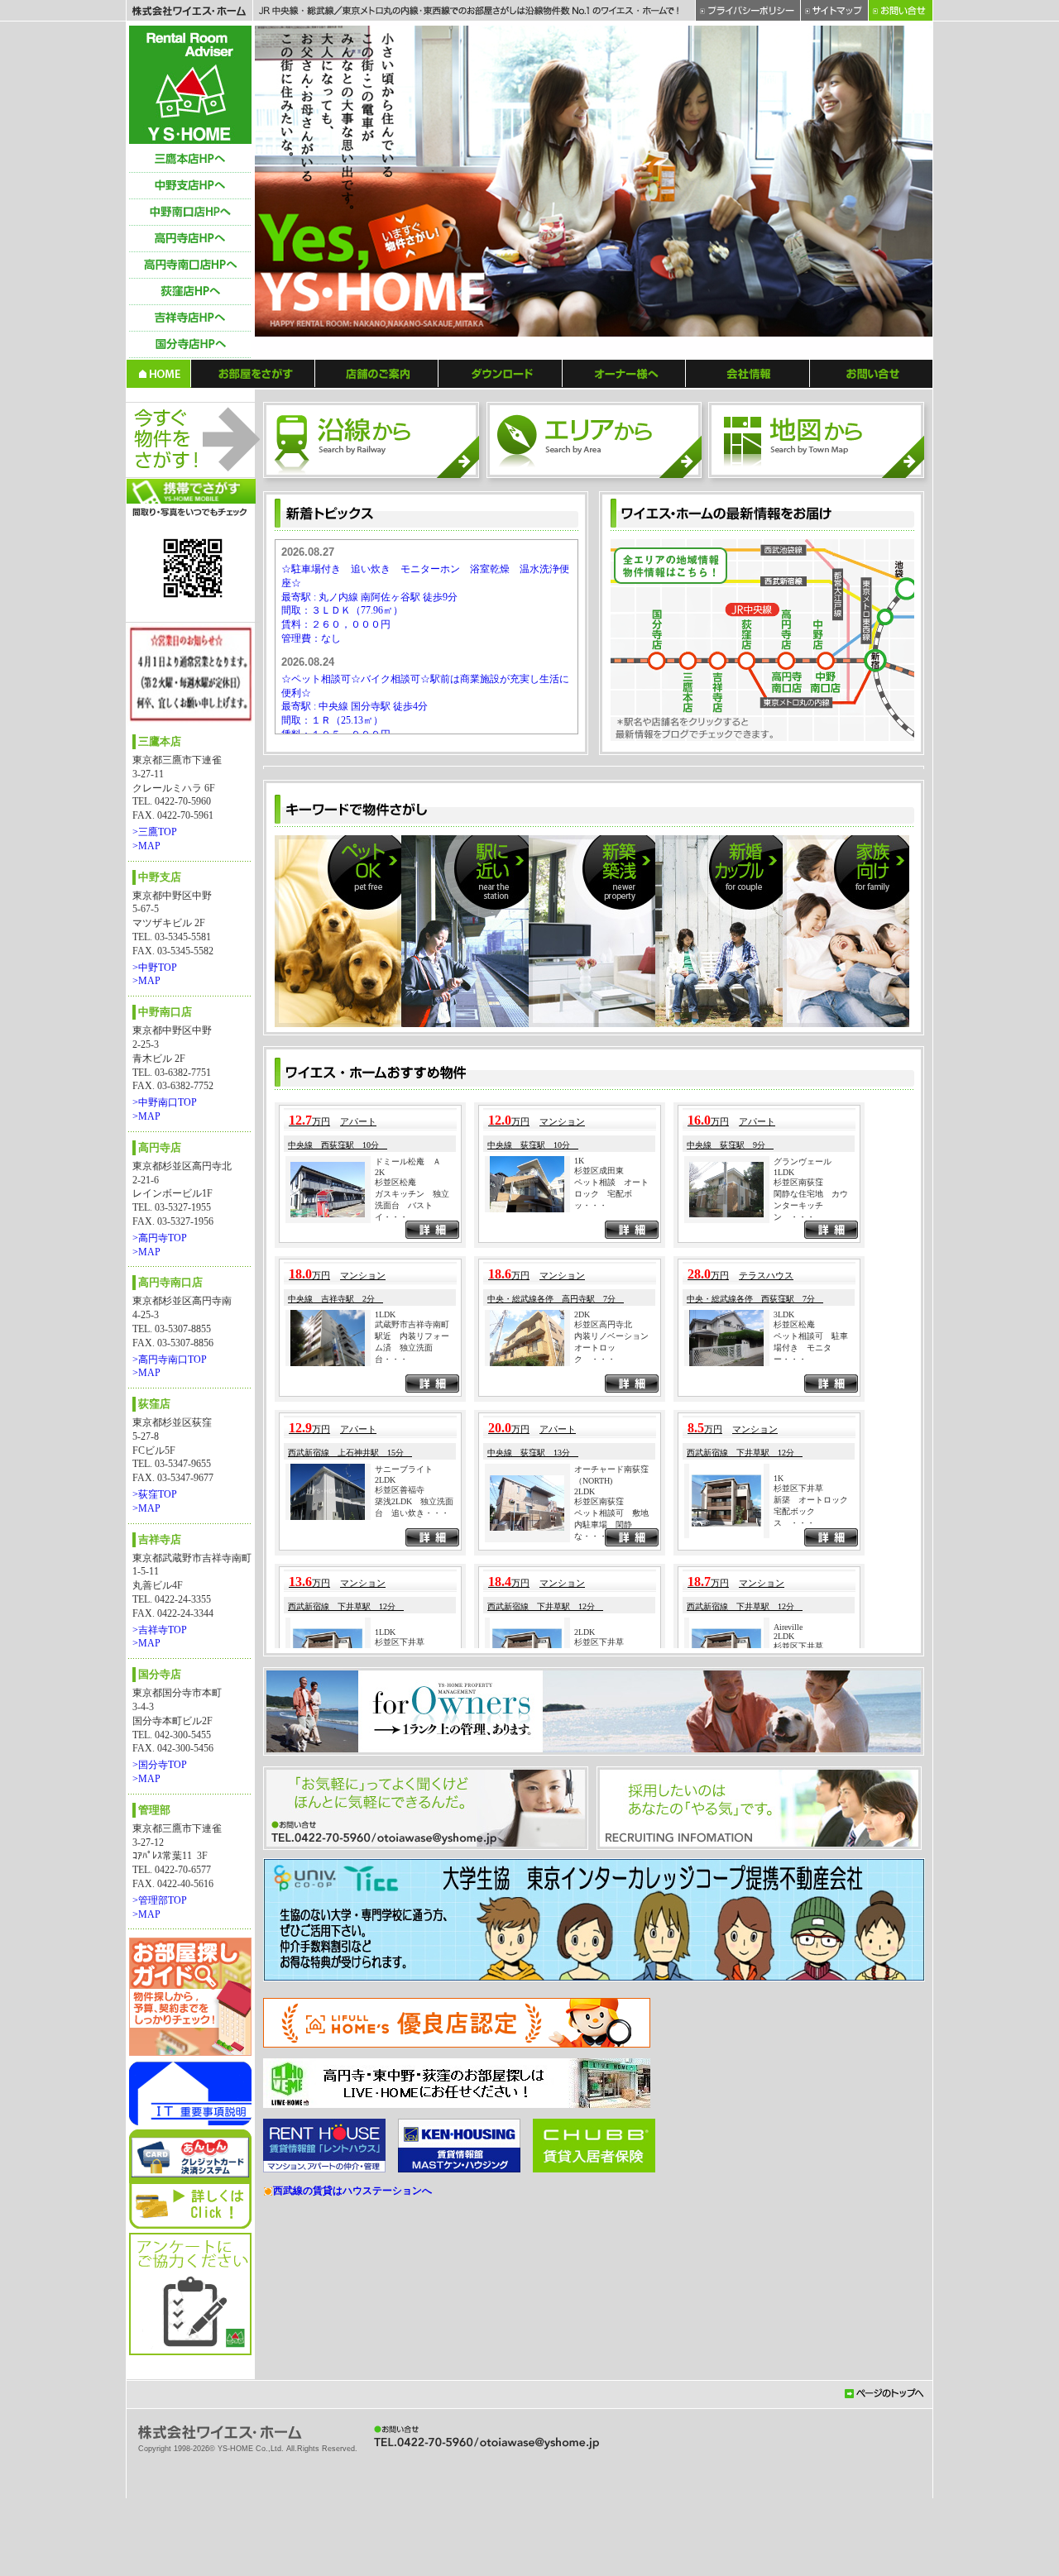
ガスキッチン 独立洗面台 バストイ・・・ (412, 1634)
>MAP (146, 846)
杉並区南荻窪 (798, 1611)
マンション (562, 1551)
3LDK (784, 1744)
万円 (309, 1551)
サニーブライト (404, 1898)
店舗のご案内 (377, 373)
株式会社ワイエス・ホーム (189, 11)
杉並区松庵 (395, 1611)
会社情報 (748, 373)
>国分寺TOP (160, 1765)
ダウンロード (501, 373)
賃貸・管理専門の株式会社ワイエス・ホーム (190, 85)
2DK (582, 1744)
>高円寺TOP (160, 1238)
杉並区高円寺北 (603, 1754)
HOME (158, 373)
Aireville (788, 2056)
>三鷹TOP (155, 832)
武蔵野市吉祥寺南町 (412, 1754)
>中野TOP (155, 968)
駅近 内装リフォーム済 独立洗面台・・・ (412, 1777)
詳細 (432, 1661)
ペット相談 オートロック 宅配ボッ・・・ (611, 1623)
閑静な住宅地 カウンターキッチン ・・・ (811, 1634)
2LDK (385, 1909)
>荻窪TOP (155, 1494)
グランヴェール (803, 1591)
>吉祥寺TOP (160, 1630)
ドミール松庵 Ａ (408, 1591)
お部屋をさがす (253, 373)
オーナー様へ (624, 373)
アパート (358, 1551)
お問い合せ (872, 373)
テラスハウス (766, 1704)
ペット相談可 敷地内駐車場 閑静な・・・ (611, 1954)
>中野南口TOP (165, 1102)
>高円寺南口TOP (170, 1360)
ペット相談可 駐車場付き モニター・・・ (811, 1777)
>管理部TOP (160, 1900)
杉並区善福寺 (400, 1919)
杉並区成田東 (599, 1600)
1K (579, 1590)
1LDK (784, 1601)
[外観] (448, 915)
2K (380, 1601)
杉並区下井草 (798, 1917)
